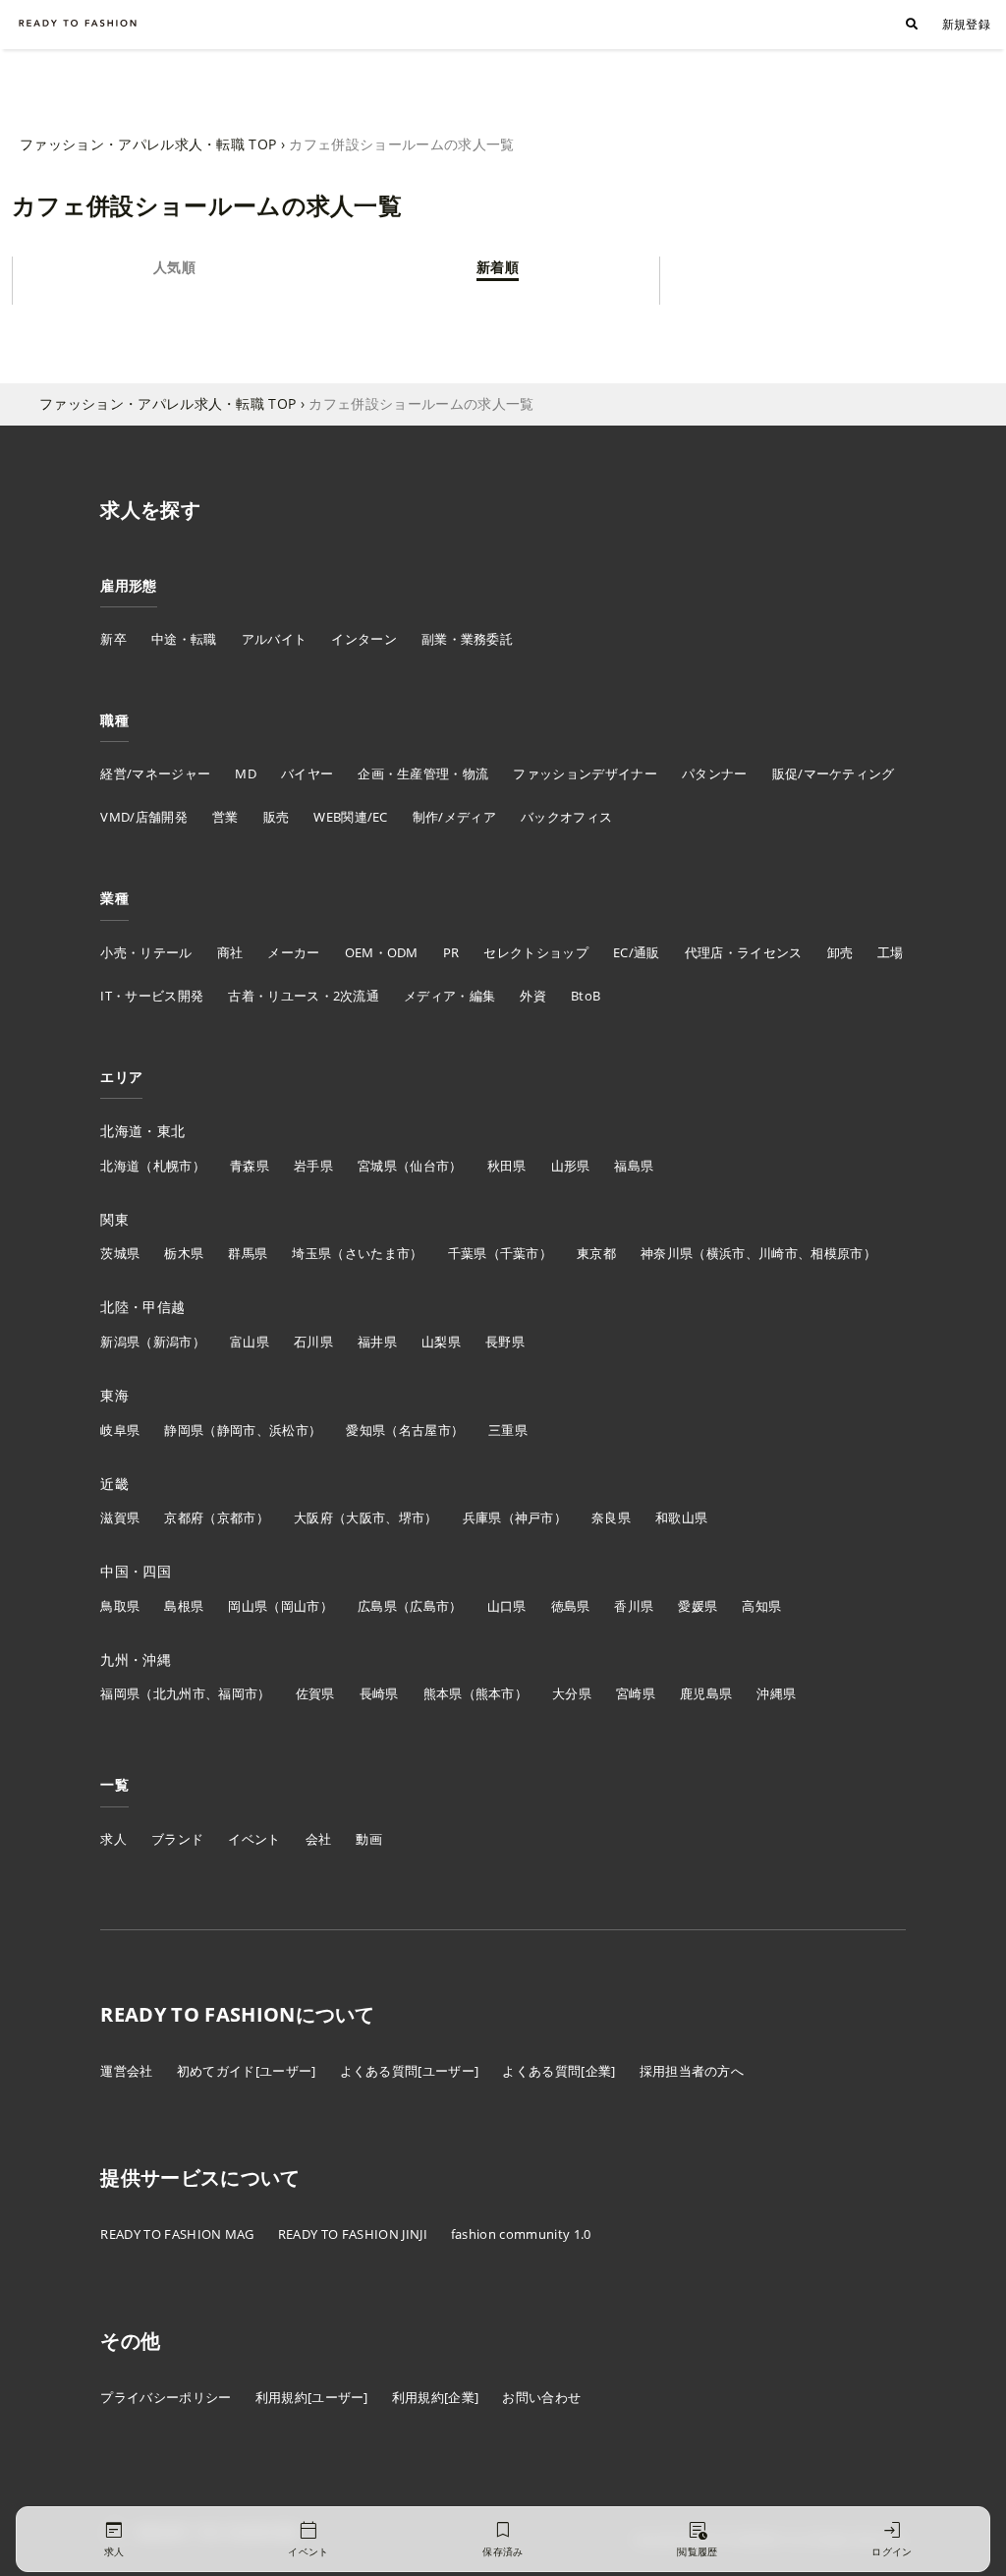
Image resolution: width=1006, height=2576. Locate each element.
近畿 (114, 1484)
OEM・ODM (382, 952)
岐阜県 (120, 1430)
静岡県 (184, 1430)
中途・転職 (184, 639)
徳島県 (571, 1606)
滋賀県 (120, 1517)
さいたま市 (378, 1253)
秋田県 (507, 1166)
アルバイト (275, 639)
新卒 (113, 639)
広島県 (377, 1606)
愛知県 (365, 1430)
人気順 (174, 267)
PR (451, 952)
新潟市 (173, 1342)
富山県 (250, 1342)
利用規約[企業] (436, 2397)
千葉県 (468, 1253)
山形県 (571, 1166)
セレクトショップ (536, 952)
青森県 (250, 1166)
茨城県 (120, 1253)
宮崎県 (636, 1693)
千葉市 (520, 1253)
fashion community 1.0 (521, 2234)
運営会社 (126, 2071)
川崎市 (778, 1253)
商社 (230, 952)
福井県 (377, 1342)
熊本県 (443, 1693)
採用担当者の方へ (692, 2071)
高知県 (761, 1606)
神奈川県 (667, 1253)
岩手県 (313, 1166)
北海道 (120, 1166)
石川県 (313, 1342)
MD (246, 773)
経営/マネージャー (155, 773)
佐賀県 (315, 1693)
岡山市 (301, 1606)
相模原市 (837, 1253)
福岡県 (120, 1693)
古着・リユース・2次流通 (304, 996)
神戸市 (534, 1517)
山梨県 (441, 1342)
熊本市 (495, 1693)
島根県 (184, 1606)
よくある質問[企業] (559, 2071)
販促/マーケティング (834, 773)
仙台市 (429, 1166)
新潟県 (120, 1342)
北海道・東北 (142, 1131)
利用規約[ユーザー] (312, 2397)
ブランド (177, 1839)
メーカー (293, 952)
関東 (114, 1219)
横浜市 (726, 1253)
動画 (369, 1839)
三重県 (508, 1430)
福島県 (634, 1166)
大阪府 (313, 1517)
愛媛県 (698, 1606)
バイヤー (307, 773)
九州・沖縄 (136, 1660)
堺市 (412, 1517)
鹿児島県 (706, 1693)
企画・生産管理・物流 (423, 773)
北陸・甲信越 (142, 1307)
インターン (364, 639)
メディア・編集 (449, 996)
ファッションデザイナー (585, 773)
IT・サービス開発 (152, 996)
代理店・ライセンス (744, 952)
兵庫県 (482, 1517)
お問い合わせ (541, 2397)
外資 (533, 996)
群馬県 (248, 1253)
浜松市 (289, 1430)
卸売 (840, 952)
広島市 (429, 1606)
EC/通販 (637, 952)
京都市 (237, 1517)
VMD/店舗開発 (144, 817)
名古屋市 (425, 1430)
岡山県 (248, 1606)
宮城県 (377, 1166)
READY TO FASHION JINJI (353, 2234)
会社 (319, 1839)
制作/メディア (454, 817)
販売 (277, 817)
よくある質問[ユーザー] (410, 2071)
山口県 (507, 1606)
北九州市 (179, 1693)
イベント (254, 1839)
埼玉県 (311, 1253)
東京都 (596, 1253)
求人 (113, 1839)
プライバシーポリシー (166, 2397)
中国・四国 (136, 1571)
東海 (114, 1395)
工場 (891, 952)
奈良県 (611, 1517)
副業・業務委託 (467, 639)
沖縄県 (776, 1693)
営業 (225, 817)
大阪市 (365, 1517)
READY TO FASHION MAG (177, 2234)
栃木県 (184, 1253)
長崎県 (379, 1693)
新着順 (498, 267)
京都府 (184, 1517)
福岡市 (238, 1693)
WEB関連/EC (351, 817)
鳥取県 (120, 1606)
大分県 (572, 1693)
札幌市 (173, 1166)
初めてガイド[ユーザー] (247, 2071)
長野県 (505, 1342)
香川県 (634, 1606)
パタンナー (715, 773)
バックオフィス (566, 817)
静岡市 (237, 1430)
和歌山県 (681, 1517)
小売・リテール (146, 952)
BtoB (586, 996)
